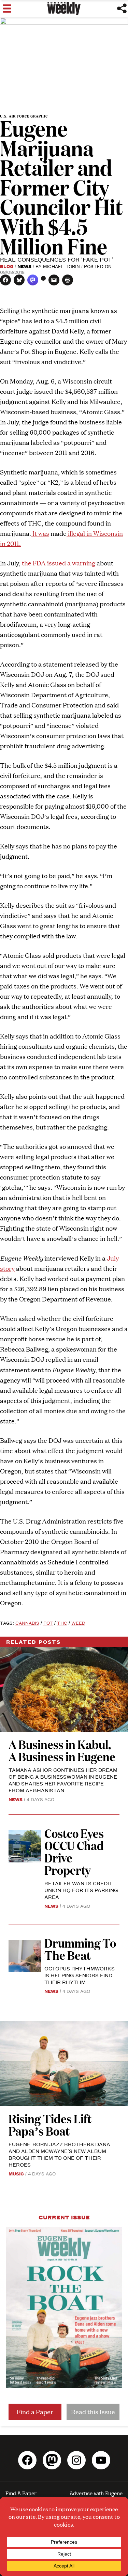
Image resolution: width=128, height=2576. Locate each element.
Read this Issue (93, 2412)
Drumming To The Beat (80, 1949)
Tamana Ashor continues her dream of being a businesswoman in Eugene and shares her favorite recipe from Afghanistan (63, 1780)
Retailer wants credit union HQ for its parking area (81, 1890)
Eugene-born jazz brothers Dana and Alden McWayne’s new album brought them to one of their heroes (59, 2154)
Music (16, 2173)
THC (62, 1623)
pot (48, 1623)
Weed (78, 1623)
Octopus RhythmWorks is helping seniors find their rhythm (80, 1975)
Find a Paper (35, 2412)
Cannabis (27, 1623)
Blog (7, 266)
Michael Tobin (61, 266)
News (24, 266)
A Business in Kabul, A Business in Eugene (62, 1750)
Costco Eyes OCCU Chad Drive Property (74, 1851)
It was (40, 533)
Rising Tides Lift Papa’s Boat (50, 2125)
